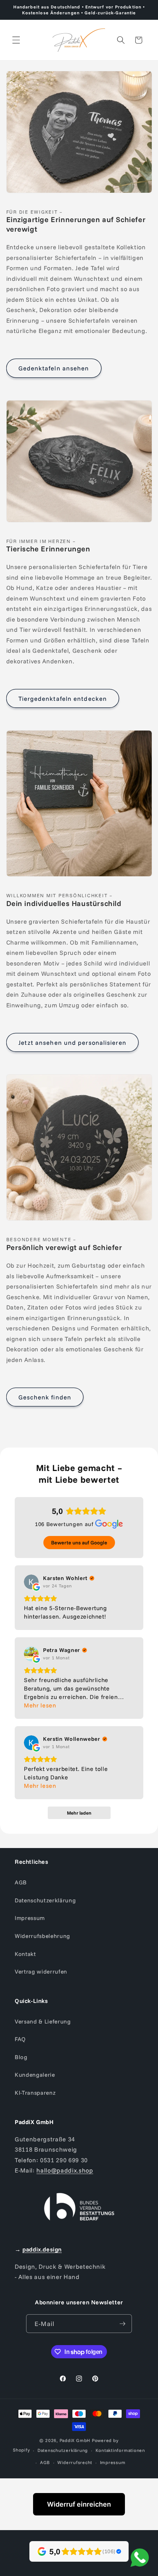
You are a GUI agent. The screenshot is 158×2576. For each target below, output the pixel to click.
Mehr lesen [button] (40, 1705)
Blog (21, 2057)
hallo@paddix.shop (65, 2170)
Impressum (30, 1918)
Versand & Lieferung (43, 2021)
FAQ (20, 2039)
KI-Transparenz (35, 2093)
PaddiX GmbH (75, 2440)
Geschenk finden (45, 1397)
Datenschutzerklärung (45, 1900)
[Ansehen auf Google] (31, 1582)
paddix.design (42, 2249)
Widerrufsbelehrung (42, 1936)
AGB (21, 1882)
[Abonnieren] (122, 2324)
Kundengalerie (35, 2075)
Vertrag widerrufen (41, 1972)
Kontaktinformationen (120, 2450)
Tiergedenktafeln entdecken (63, 698)
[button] (16, 40)
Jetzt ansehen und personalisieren (72, 1042)
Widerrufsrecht (75, 2462)
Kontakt (25, 1954)
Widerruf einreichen (79, 2504)
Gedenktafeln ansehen (54, 368)
